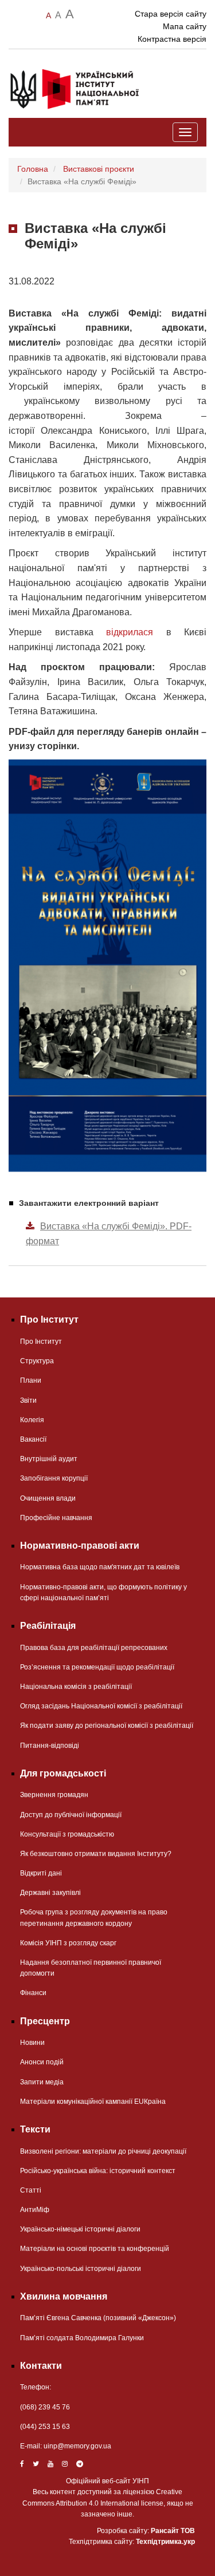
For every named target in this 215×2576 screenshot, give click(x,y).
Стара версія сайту (171, 14)
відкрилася (130, 632)
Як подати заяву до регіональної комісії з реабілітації (107, 1726)
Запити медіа (42, 2082)
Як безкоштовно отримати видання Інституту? (96, 1854)
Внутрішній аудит (49, 1459)
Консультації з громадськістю (67, 1834)
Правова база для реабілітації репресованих (94, 1648)
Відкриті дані (41, 1873)
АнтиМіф (35, 2210)
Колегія (32, 1420)
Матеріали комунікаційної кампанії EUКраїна (93, 2102)
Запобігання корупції (54, 1478)
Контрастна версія (172, 39)
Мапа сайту (185, 26)
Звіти (28, 1400)
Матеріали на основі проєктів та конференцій (95, 2249)
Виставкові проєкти (99, 169)
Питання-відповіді (50, 1746)
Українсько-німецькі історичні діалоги (80, 2229)
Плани (31, 1380)
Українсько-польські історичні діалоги (81, 2269)
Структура (37, 1361)
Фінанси (33, 1993)
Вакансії (33, 1439)
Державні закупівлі (50, 1893)
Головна (33, 169)
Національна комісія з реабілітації (76, 1687)
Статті (31, 2190)
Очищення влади (48, 1498)
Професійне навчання (56, 1518)
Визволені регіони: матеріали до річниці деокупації (103, 2151)
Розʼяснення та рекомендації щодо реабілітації (97, 1667)
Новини (32, 2043)
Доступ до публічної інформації (71, 1815)
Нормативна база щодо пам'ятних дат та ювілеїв (100, 1567)
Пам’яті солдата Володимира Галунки (82, 2338)
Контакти (41, 2366)
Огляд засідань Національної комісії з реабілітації (101, 1706)
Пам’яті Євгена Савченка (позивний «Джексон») (98, 2318)
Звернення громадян (54, 1795)
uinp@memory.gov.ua (77, 2446)
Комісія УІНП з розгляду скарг (68, 1943)
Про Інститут (41, 1342)
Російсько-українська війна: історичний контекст (98, 2171)
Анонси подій (42, 2062)
